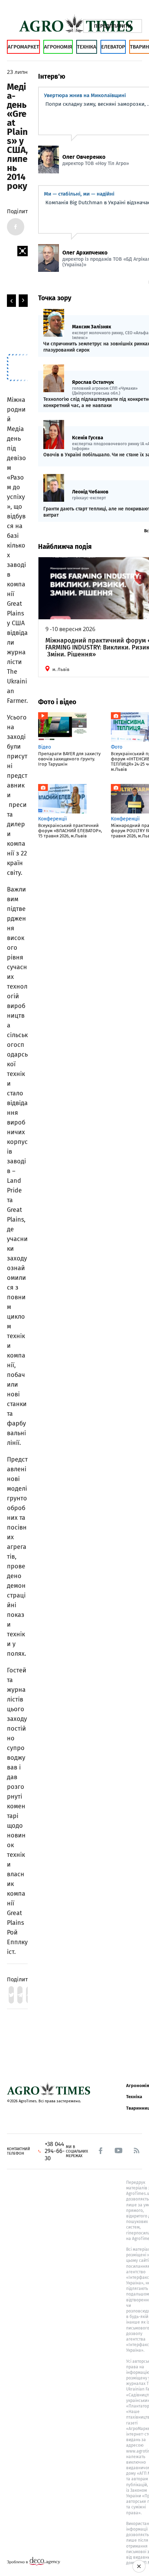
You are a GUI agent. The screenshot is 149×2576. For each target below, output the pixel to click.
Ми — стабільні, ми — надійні (79, 194)
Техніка (87, 47)
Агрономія (58, 47)
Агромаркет (23, 47)
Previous (11, 301)
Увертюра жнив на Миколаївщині (85, 95)
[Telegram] (20, 1995)
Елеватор (113, 47)
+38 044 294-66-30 (55, 2151)
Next (23, 301)
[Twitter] (11, 1995)
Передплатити (113, 26)
